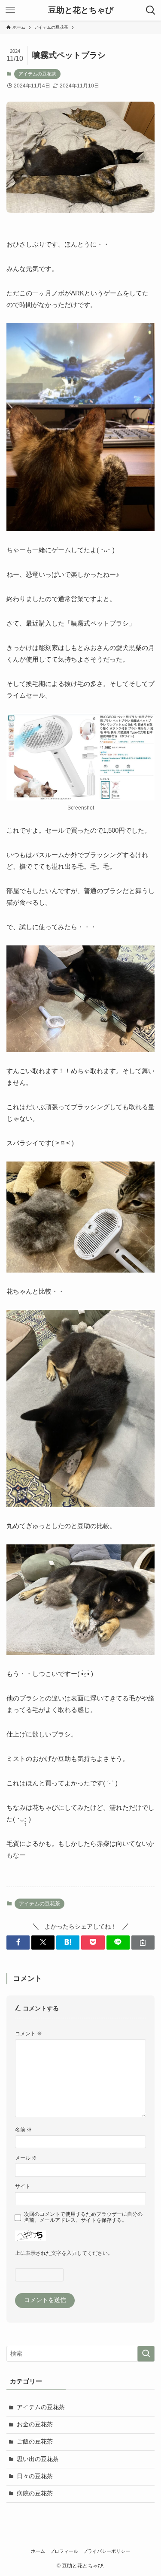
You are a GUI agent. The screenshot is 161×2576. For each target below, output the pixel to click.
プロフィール (64, 2551)
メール (26, 2158)
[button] (18, 1943)
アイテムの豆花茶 (37, 74)
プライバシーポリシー (106, 2551)
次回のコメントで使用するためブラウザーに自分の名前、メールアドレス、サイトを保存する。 (83, 2217)
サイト (23, 2186)
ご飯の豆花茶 (35, 2442)
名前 (23, 2130)
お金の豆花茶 (35, 2424)
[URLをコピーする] (143, 1943)
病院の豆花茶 (35, 2493)
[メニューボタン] (10, 10)
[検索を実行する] (146, 2354)
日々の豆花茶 (35, 2476)
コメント (29, 2034)
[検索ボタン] (151, 10)
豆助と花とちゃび (81, 11)
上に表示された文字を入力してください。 (64, 2253)
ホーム (38, 2551)
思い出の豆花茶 (38, 2459)
